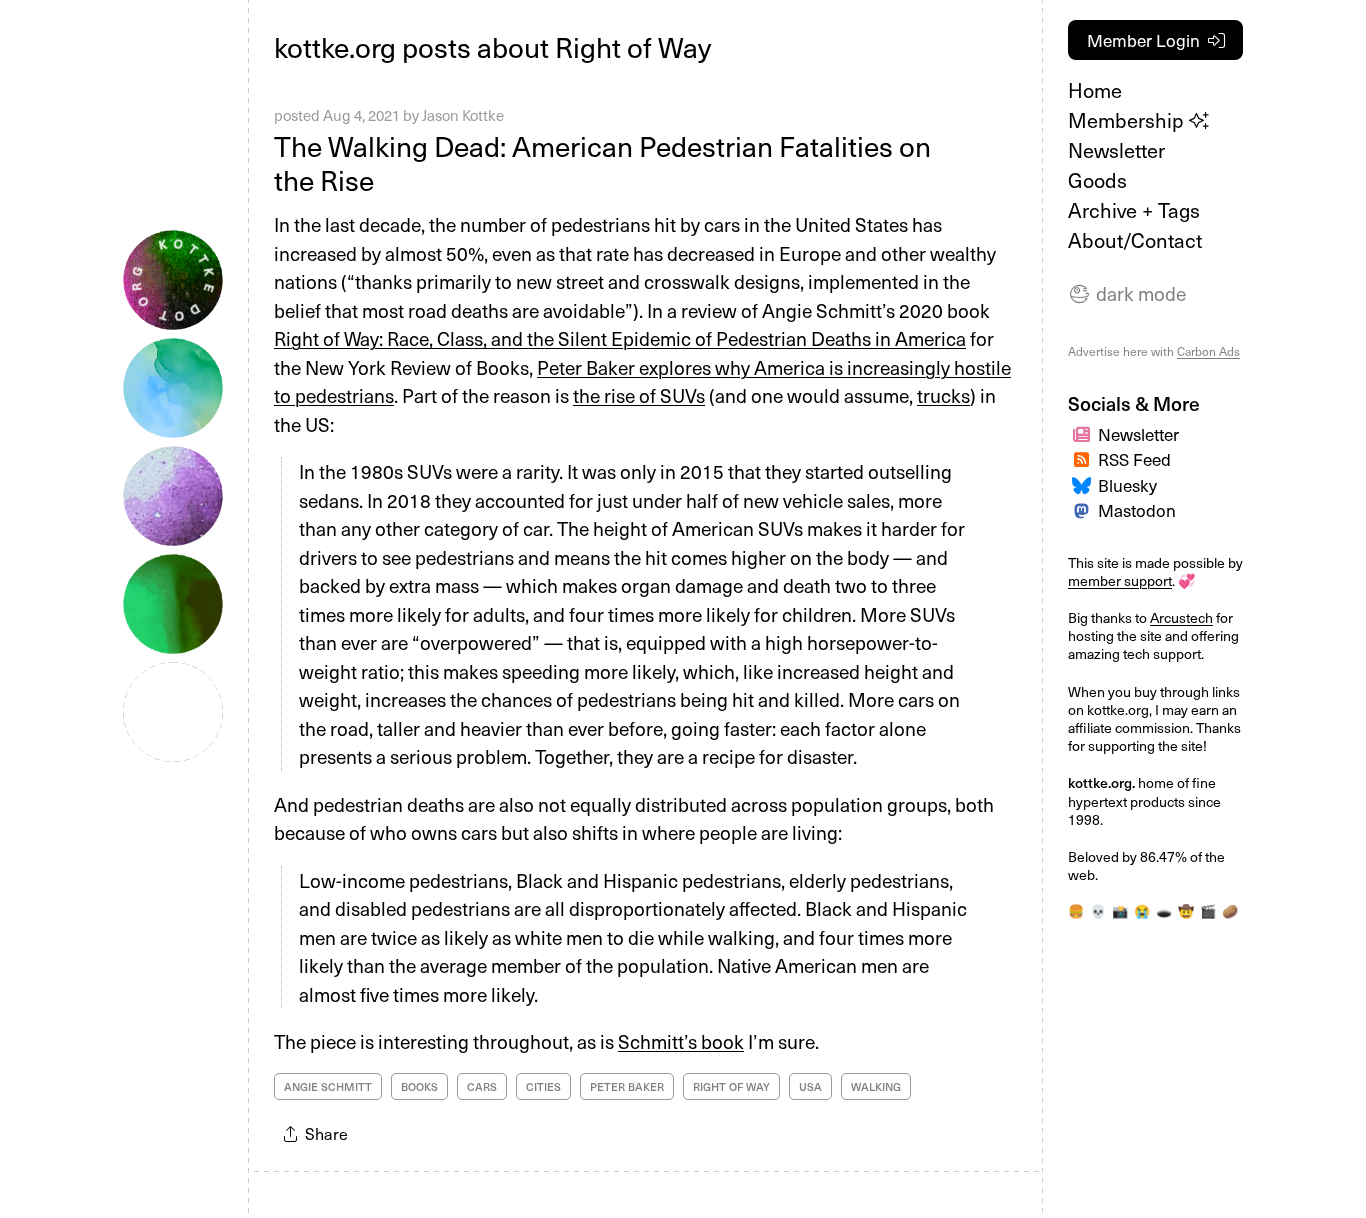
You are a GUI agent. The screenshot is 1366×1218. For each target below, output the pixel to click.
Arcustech (1181, 617)
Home (1095, 90)
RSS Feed (1134, 459)
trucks (943, 395)
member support (1120, 580)
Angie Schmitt (328, 1086)
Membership (1128, 120)
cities (543, 1086)
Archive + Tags (1134, 210)
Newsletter (1116, 150)
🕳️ (1164, 910)
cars (482, 1086)
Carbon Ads (1208, 351)
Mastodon (1137, 510)
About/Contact (1135, 240)
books (419, 1086)
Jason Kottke (463, 115)
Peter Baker (627, 1086)
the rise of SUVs (639, 395)
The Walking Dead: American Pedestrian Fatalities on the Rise (602, 162)
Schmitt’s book (681, 1041)
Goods (1097, 180)
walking (876, 1086)
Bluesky (1127, 485)
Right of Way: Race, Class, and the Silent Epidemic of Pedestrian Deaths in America (620, 338)
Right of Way (731, 1086)
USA (810, 1086)
